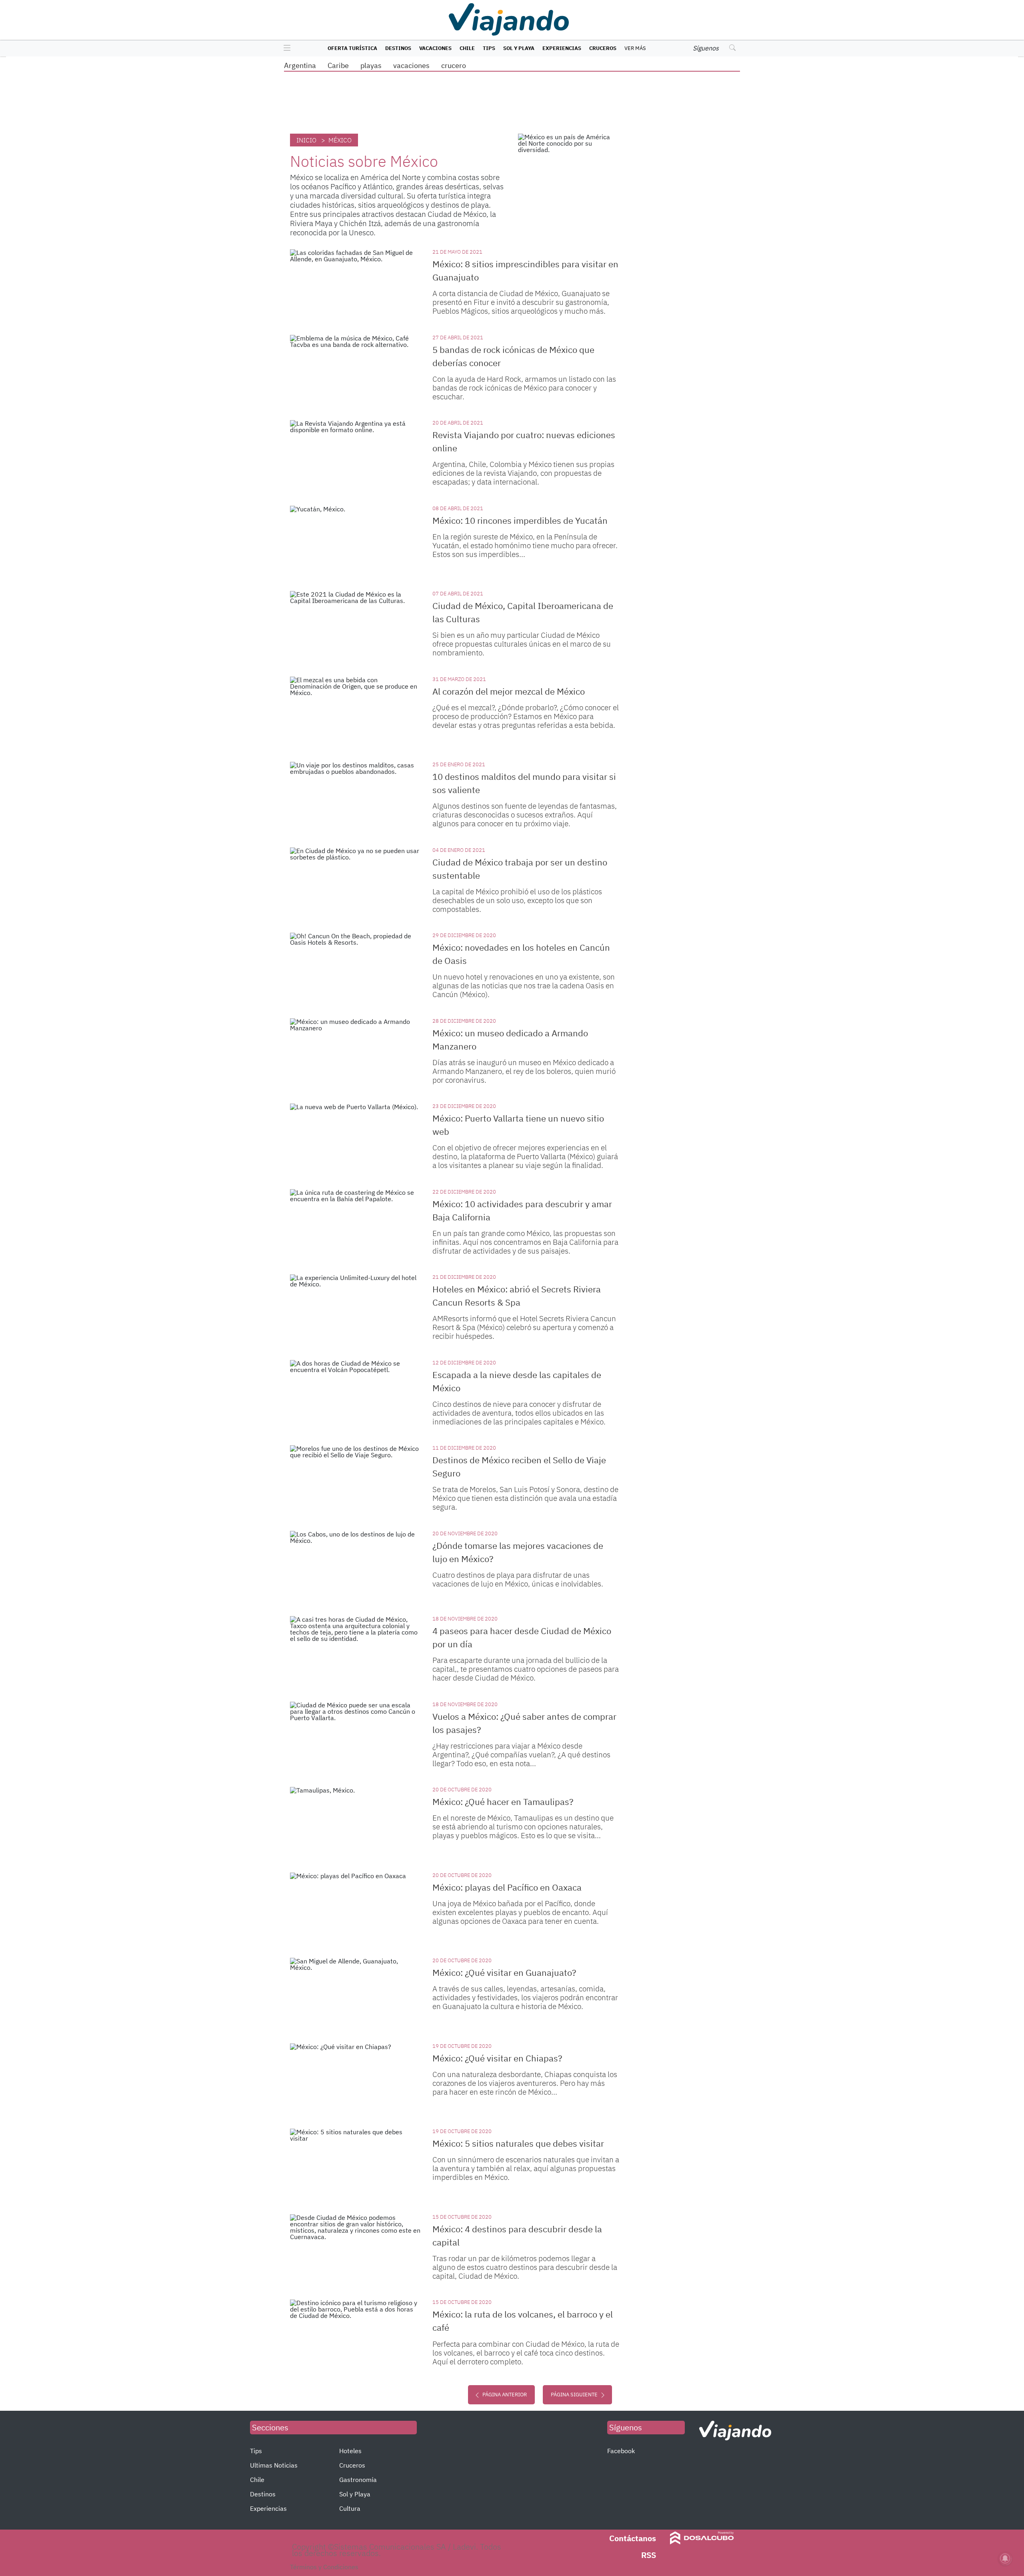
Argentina (300, 65)
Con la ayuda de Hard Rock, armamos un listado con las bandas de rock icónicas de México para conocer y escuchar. (524, 388)
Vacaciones (435, 48)
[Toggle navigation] (285, 48)
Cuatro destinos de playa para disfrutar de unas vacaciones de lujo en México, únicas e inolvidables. (518, 1579)
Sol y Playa (519, 48)
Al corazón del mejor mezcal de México (509, 691)
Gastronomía (358, 2480)
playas (371, 65)
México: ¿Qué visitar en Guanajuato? (504, 1972)
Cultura (350, 2508)
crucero (454, 65)
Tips (489, 48)
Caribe (338, 65)
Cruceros (603, 48)
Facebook (621, 2451)
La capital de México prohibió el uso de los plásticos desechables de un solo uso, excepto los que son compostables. (517, 900)
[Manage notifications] (1005, 2558)
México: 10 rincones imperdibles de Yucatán (520, 520)
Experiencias (562, 48)
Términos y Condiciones (324, 2567)
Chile (467, 48)
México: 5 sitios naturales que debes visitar (518, 2143)
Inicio (306, 140)
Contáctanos (633, 2538)
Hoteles (350, 2451)
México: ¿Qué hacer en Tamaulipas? (503, 1802)
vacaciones (411, 65)
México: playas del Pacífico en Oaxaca (507, 1887)
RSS (649, 2555)
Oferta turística (352, 48)
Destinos (398, 48)
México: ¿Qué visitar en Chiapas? (497, 2058)
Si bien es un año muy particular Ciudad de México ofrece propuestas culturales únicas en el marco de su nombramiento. (522, 644)
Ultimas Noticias (274, 2465)
